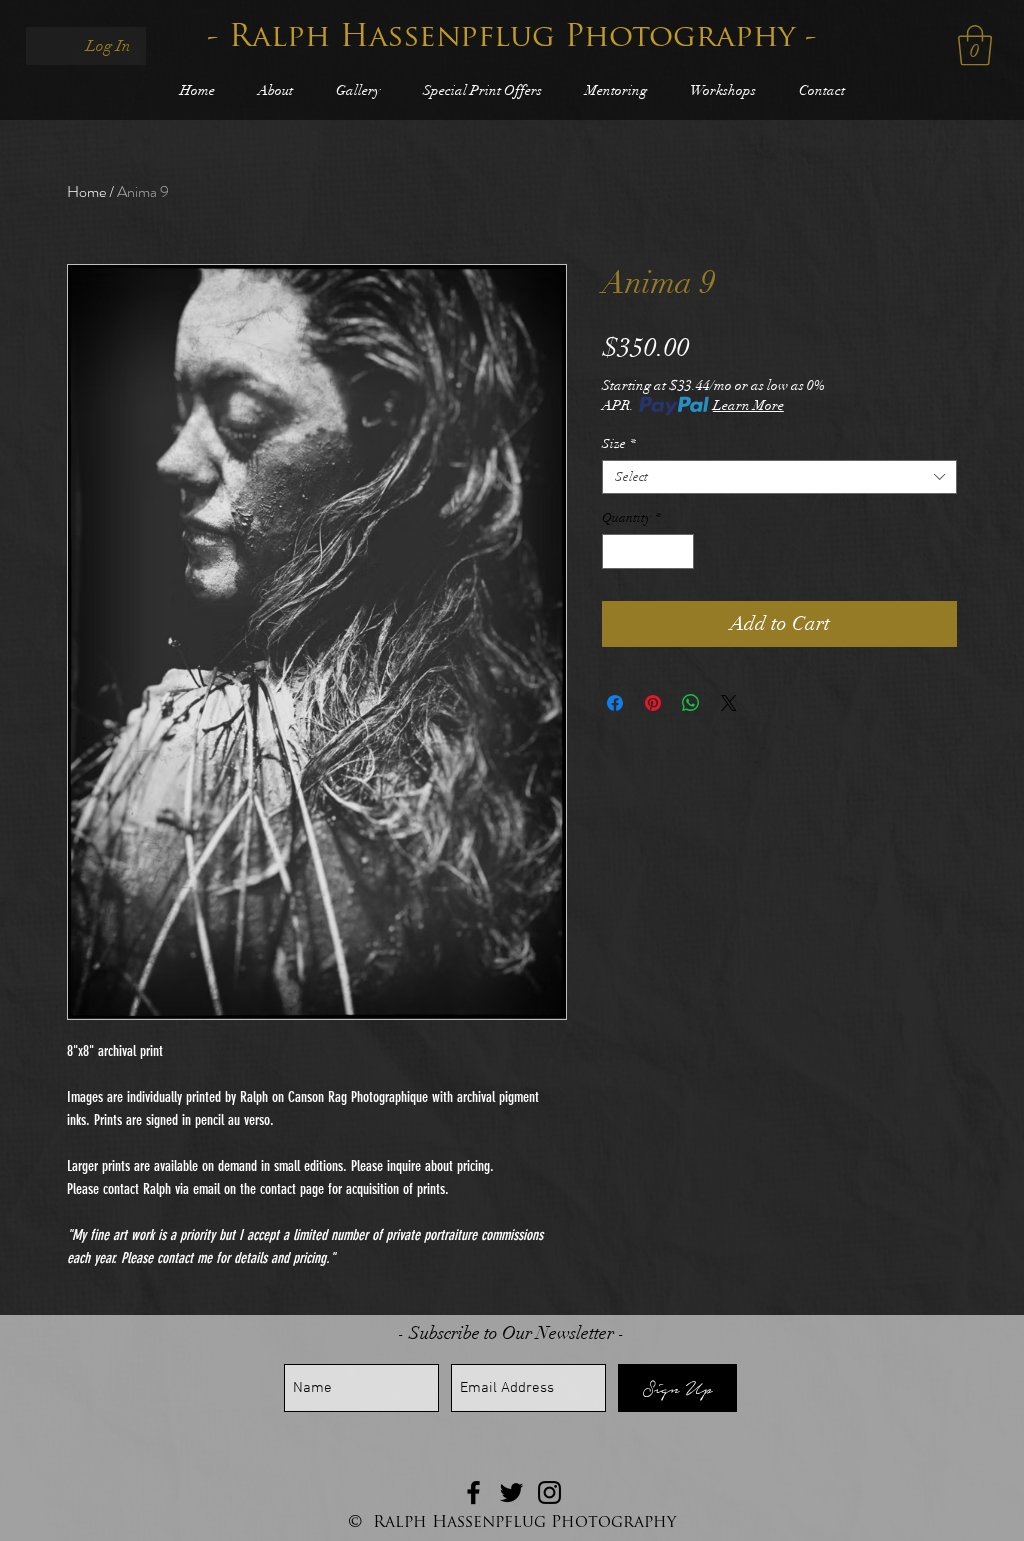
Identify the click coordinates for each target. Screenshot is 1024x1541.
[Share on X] (729, 703)
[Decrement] (617, 552)
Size (619, 444)
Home (86, 191)
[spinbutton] (648, 552)
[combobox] (779, 477)
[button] (975, 45)
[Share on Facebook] (615, 703)
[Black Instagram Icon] (549, 1492)
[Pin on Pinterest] (653, 703)
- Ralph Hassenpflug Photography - (512, 38)
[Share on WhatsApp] (691, 703)
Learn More (748, 405)
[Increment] (680, 552)
